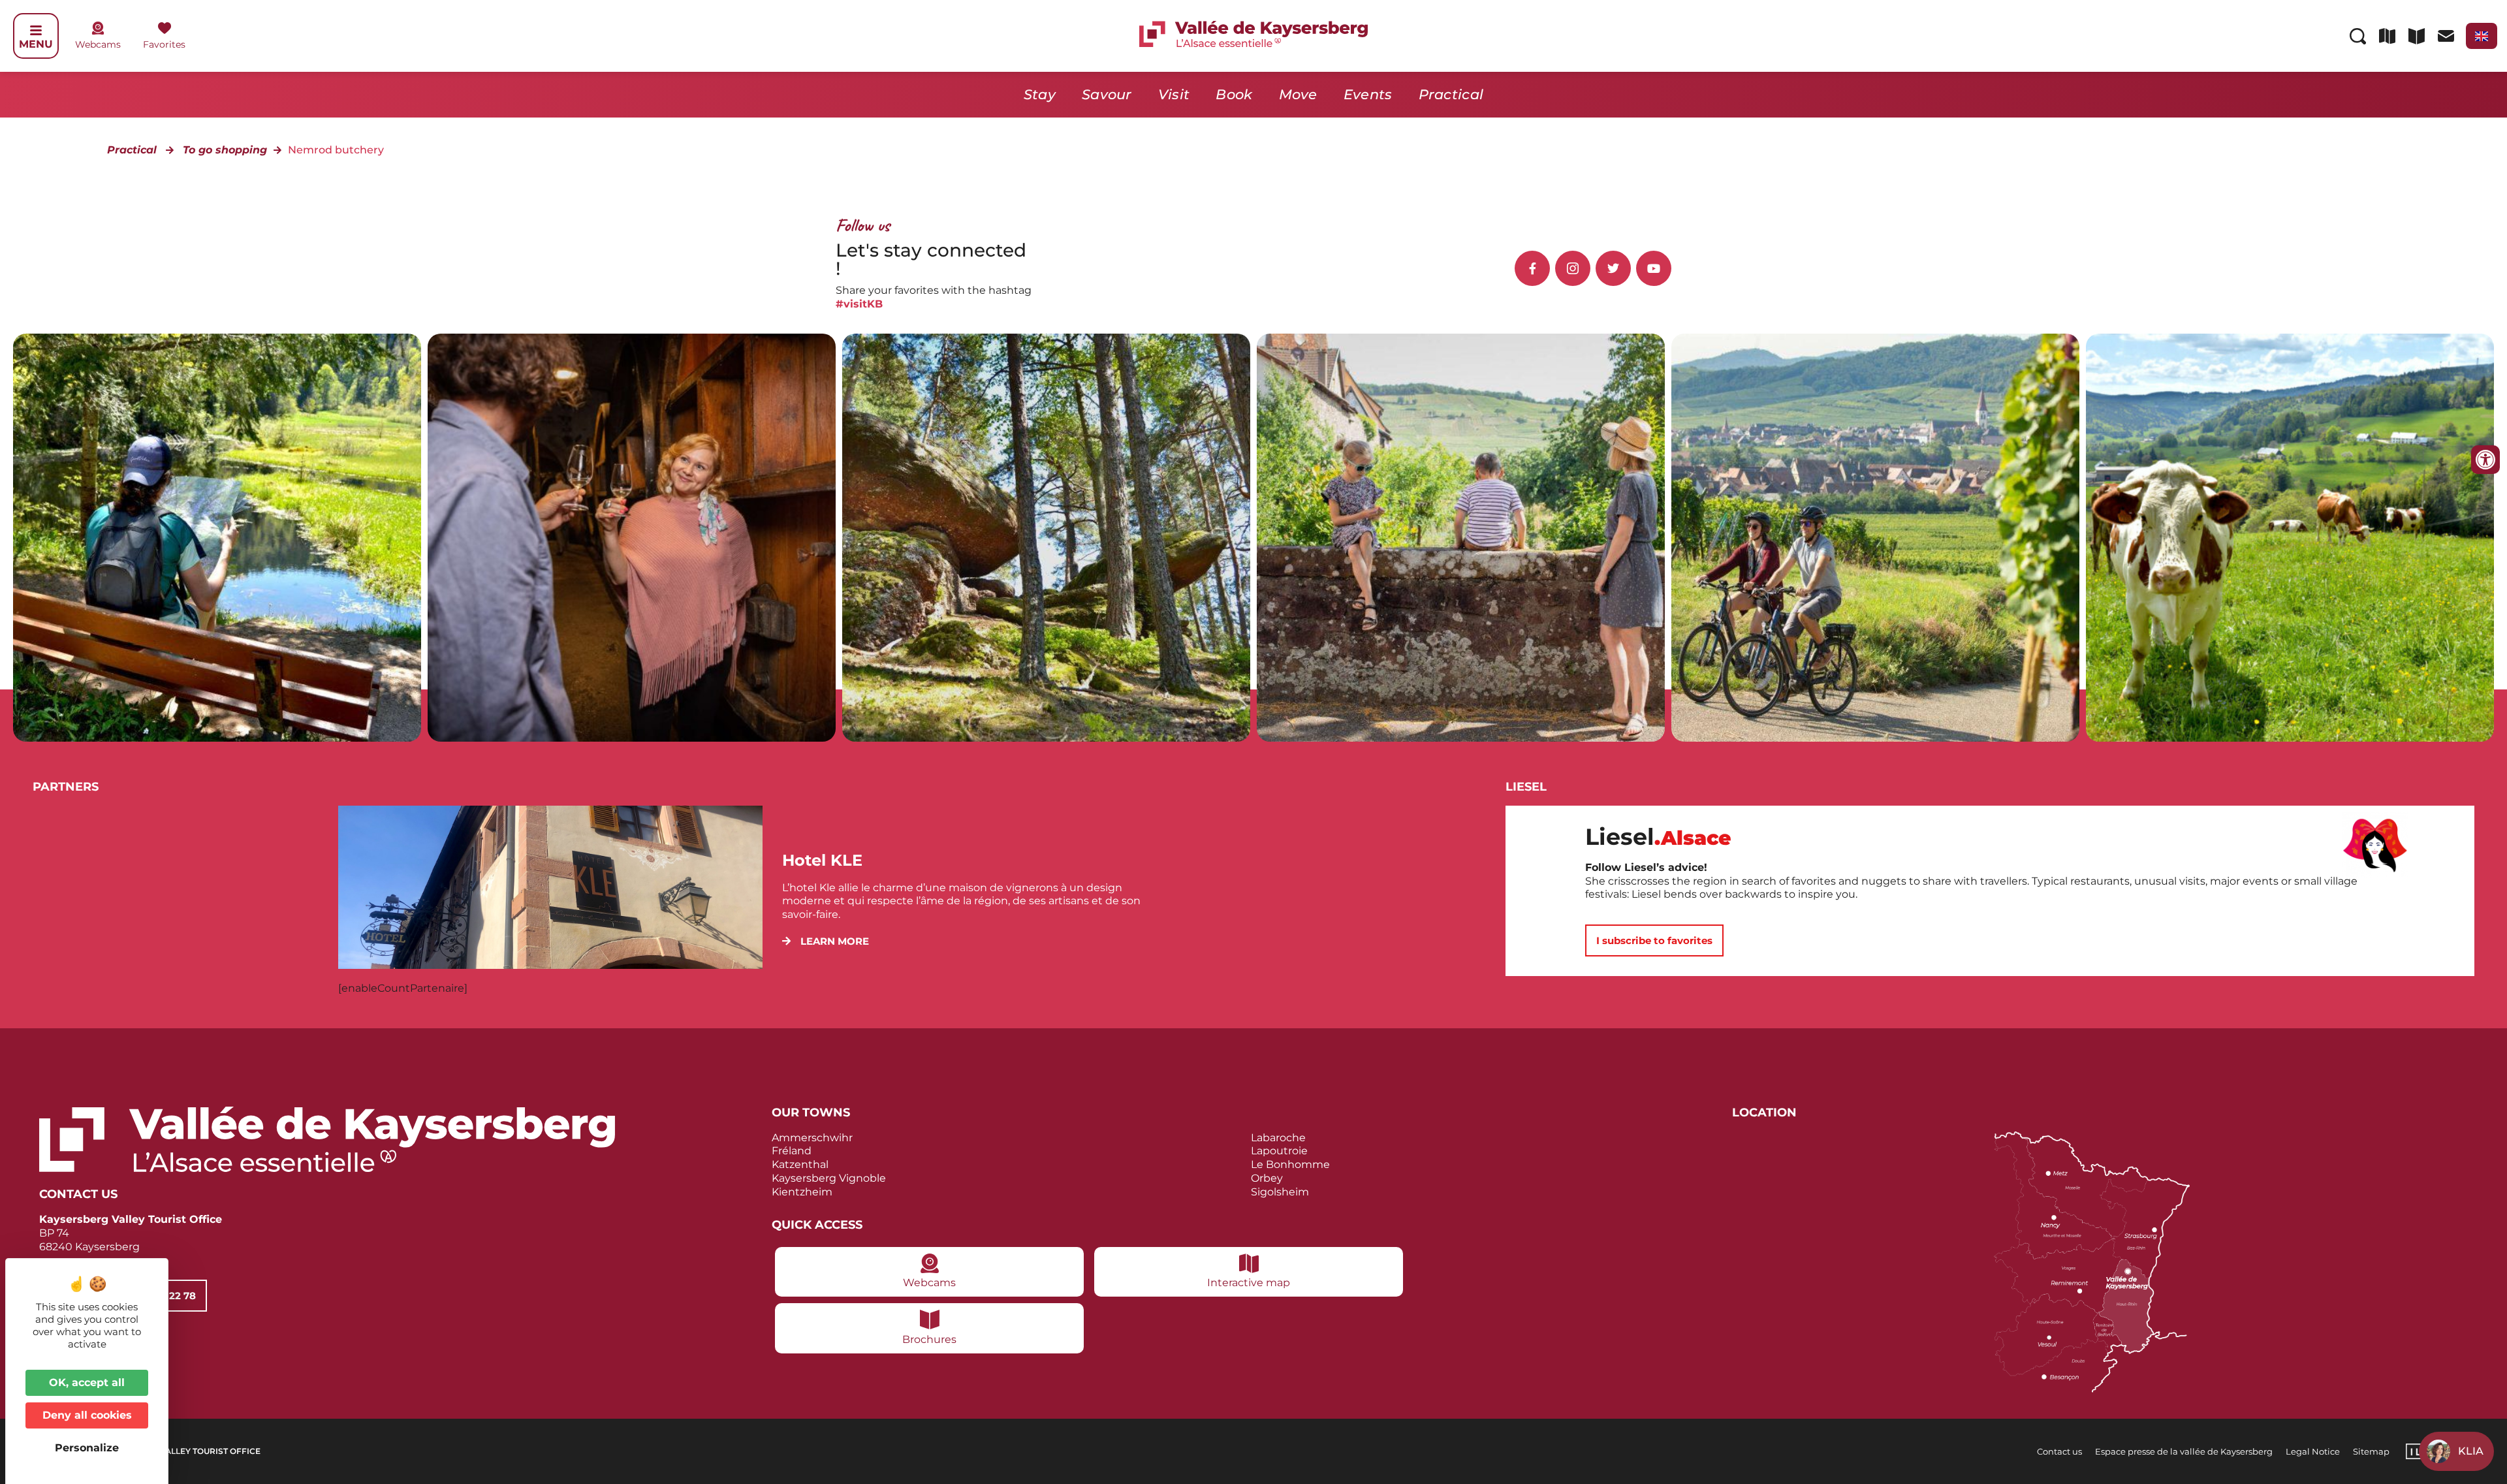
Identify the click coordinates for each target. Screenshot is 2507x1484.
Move (1298, 94)
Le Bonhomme (1290, 1164)
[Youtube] (1654, 268)
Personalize (87, 1448)
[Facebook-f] (1532, 268)
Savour (1107, 94)
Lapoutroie (1279, 1151)
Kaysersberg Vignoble (829, 1178)
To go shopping (225, 150)
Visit (1174, 94)
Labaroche (1278, 1138)
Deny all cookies (87, 1415)
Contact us (2059, 1451)
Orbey (1267, 1178)
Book (1234, 94)
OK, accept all (87, 1382)
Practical (1451, 94)
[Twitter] (1613, 268)
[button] (826, 941)
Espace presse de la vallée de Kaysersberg (2184, 1451)
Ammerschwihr (812, 1138)
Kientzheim (802, 1192)
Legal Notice (2313, 1451)
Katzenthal (800, 1164)
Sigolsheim (1280, 1192)
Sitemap (2371, 1451)
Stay (1040, 94)
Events (1368, 94)
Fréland (792, 1151)
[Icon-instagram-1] (1573, 268)
